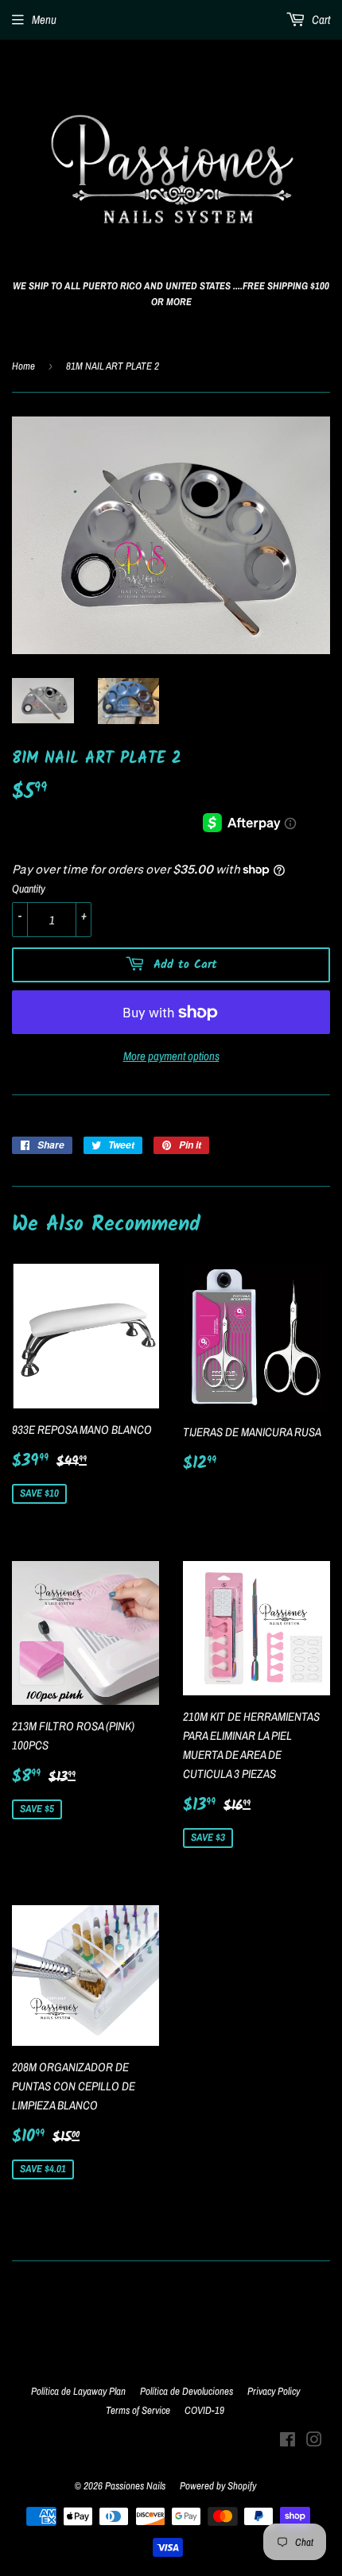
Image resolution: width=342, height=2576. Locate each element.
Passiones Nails (135, 2486)
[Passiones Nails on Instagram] (314, 2441)
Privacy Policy (274, 2391)
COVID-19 (204, 2410)
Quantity (29, 889)
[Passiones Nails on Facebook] (288, 2441)
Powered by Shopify (218, 2486)
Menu (44, 19)
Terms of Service (138, 2410)
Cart (320, 19)
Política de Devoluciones (187, 2391)
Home (23, 366)
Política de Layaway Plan (78, 2391)
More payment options (171, 1056)
